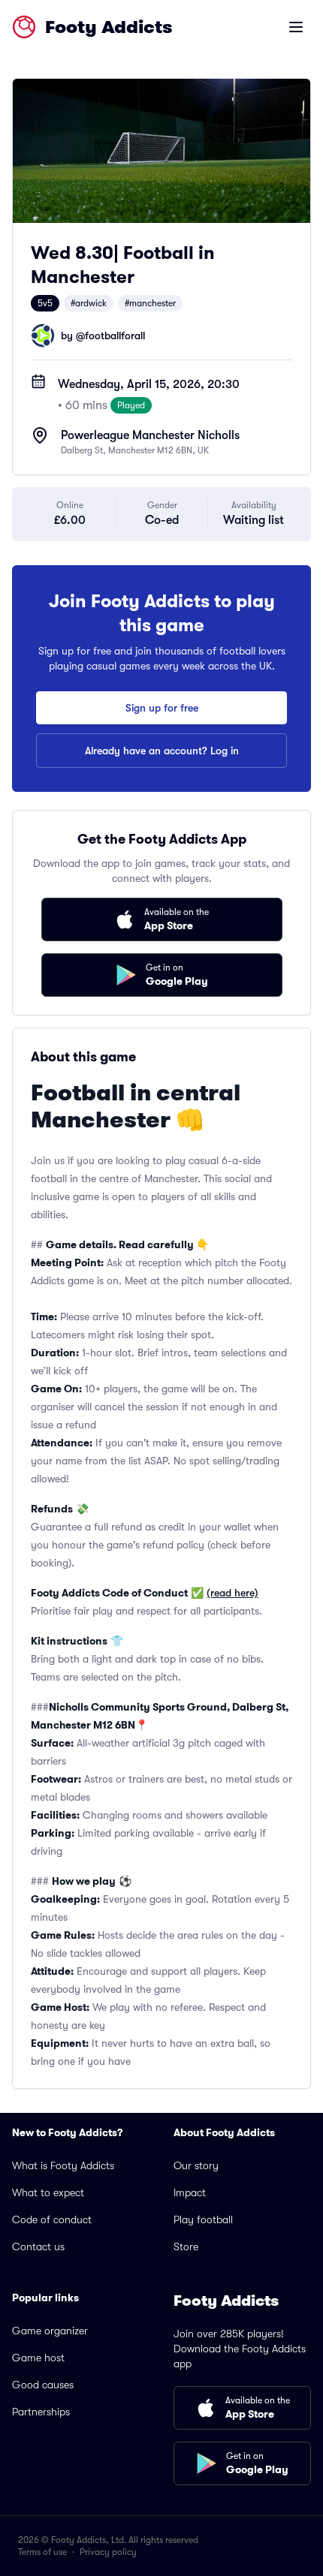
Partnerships (41, 2412)
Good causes (43, 2385)
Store (186, 2246)
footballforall (115, 336)
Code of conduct (52, 2219)
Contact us (38, 2246)
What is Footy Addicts (63, 2165)
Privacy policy (108, 2552)
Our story (196, 2165)
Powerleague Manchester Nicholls (150, 435)
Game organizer (50, 2331)
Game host (38, 2358)
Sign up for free (162, 708)
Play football (203, 2219)
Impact (190, 2192)
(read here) (232, 1593)
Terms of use (42, 2552)
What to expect (48, 2192)
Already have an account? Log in (162, 751)
